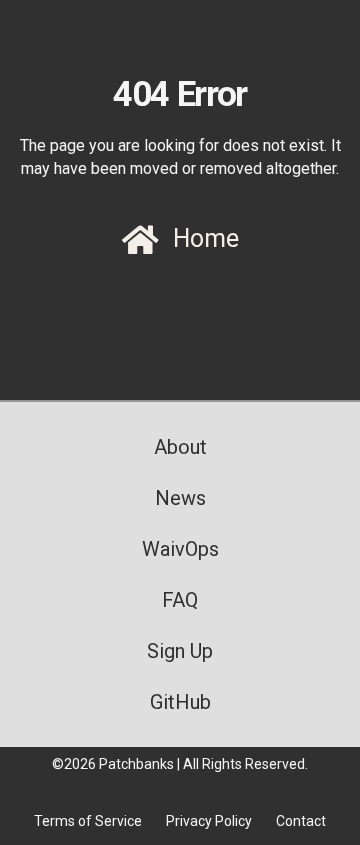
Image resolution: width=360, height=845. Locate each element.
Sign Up (180, 651)
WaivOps (180, 549)
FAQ (180, 600)
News (180, 498)
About (180, 447)
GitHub (180, 702)
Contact (301, 821)
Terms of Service (88, 821)
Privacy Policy (209, 821)
